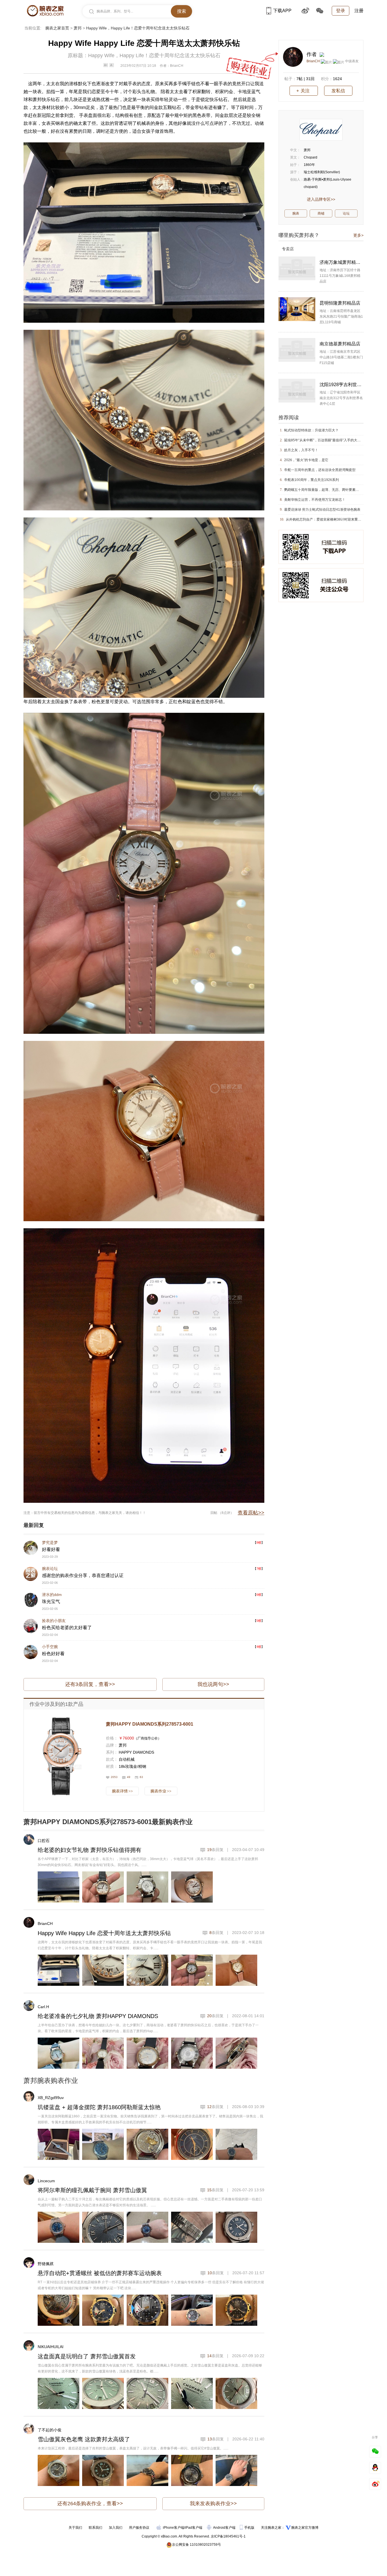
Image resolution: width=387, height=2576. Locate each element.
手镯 (182, 84)
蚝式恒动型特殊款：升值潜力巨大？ (311, 430)
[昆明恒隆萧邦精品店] (297, 309)
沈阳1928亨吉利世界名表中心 (342, 385)
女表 (46, 123)
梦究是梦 (50, 1542)
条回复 (215, 1850)
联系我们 (95, 2528)
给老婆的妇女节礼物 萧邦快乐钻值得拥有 (90, 1850)
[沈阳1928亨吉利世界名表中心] (297, 391)
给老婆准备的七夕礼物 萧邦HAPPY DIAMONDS (98, 2016)
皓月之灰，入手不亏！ (301, 450)
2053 (114, 1777)
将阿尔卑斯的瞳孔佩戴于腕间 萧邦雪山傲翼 (92, 2190)
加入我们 (116, 2528)
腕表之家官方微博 (305, 2528)
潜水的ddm (52, 1595)
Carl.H (43, 2007)
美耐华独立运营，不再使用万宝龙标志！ (315, 500)
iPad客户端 (194, 2528)
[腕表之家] (45, 11)
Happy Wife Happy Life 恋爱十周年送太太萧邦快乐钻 (104, 1933)
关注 (305, 91)
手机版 (250, 2528)
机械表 (144, 123)
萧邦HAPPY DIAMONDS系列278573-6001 (150, 1724)
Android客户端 (225, 2528)
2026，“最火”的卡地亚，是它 (306, 460)
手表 (132, 84)
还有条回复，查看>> (90, 1684)
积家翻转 (201, 92)
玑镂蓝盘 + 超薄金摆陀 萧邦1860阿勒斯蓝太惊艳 (99, 2107)
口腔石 (44, 1841)
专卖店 (288, 249)
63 (141, 1777)
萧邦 (78, 28)
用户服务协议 (139, 2528)
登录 (341, 11)
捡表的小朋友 (54, 1621)
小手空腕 (50, 1647)
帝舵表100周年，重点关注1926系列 (311, 480)
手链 (191, 84)
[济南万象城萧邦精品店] (297, 268)
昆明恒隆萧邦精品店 (340, 303)
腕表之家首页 (57, 28)
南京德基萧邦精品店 (340, 344)
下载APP (282, 11)
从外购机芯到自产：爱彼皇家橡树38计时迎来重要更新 (327, 519)
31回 (310, 79)
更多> (358, 235)
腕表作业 (161, 1791)
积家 (220, 92)
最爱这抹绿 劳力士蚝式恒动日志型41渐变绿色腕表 (322, 510)
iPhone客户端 (174, 2528)
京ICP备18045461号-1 (228, 2536)
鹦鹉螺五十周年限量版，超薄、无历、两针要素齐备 (323, 490)
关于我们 (75, 2528)
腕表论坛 (50, 1569)
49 (129, 1777)
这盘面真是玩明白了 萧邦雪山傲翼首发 (87, 2356)
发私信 (338, 91)
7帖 (299, 79)
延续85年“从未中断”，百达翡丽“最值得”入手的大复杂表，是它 (331, 440)
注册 (359, 11)
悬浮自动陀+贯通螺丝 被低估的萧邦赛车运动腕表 (100, 2273)
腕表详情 (122, 1791)
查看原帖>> (251, 1513)
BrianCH (45, 1924)
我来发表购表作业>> (213, 2504)
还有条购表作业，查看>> (90, 2504)
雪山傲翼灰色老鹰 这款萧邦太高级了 (84, 2439)
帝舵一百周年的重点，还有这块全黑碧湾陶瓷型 (320, 470)
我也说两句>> (213, 1684)
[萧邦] (321, 130)
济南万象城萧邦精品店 (342, 262)
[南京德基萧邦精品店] (297, 350)
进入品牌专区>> (321, 199)
